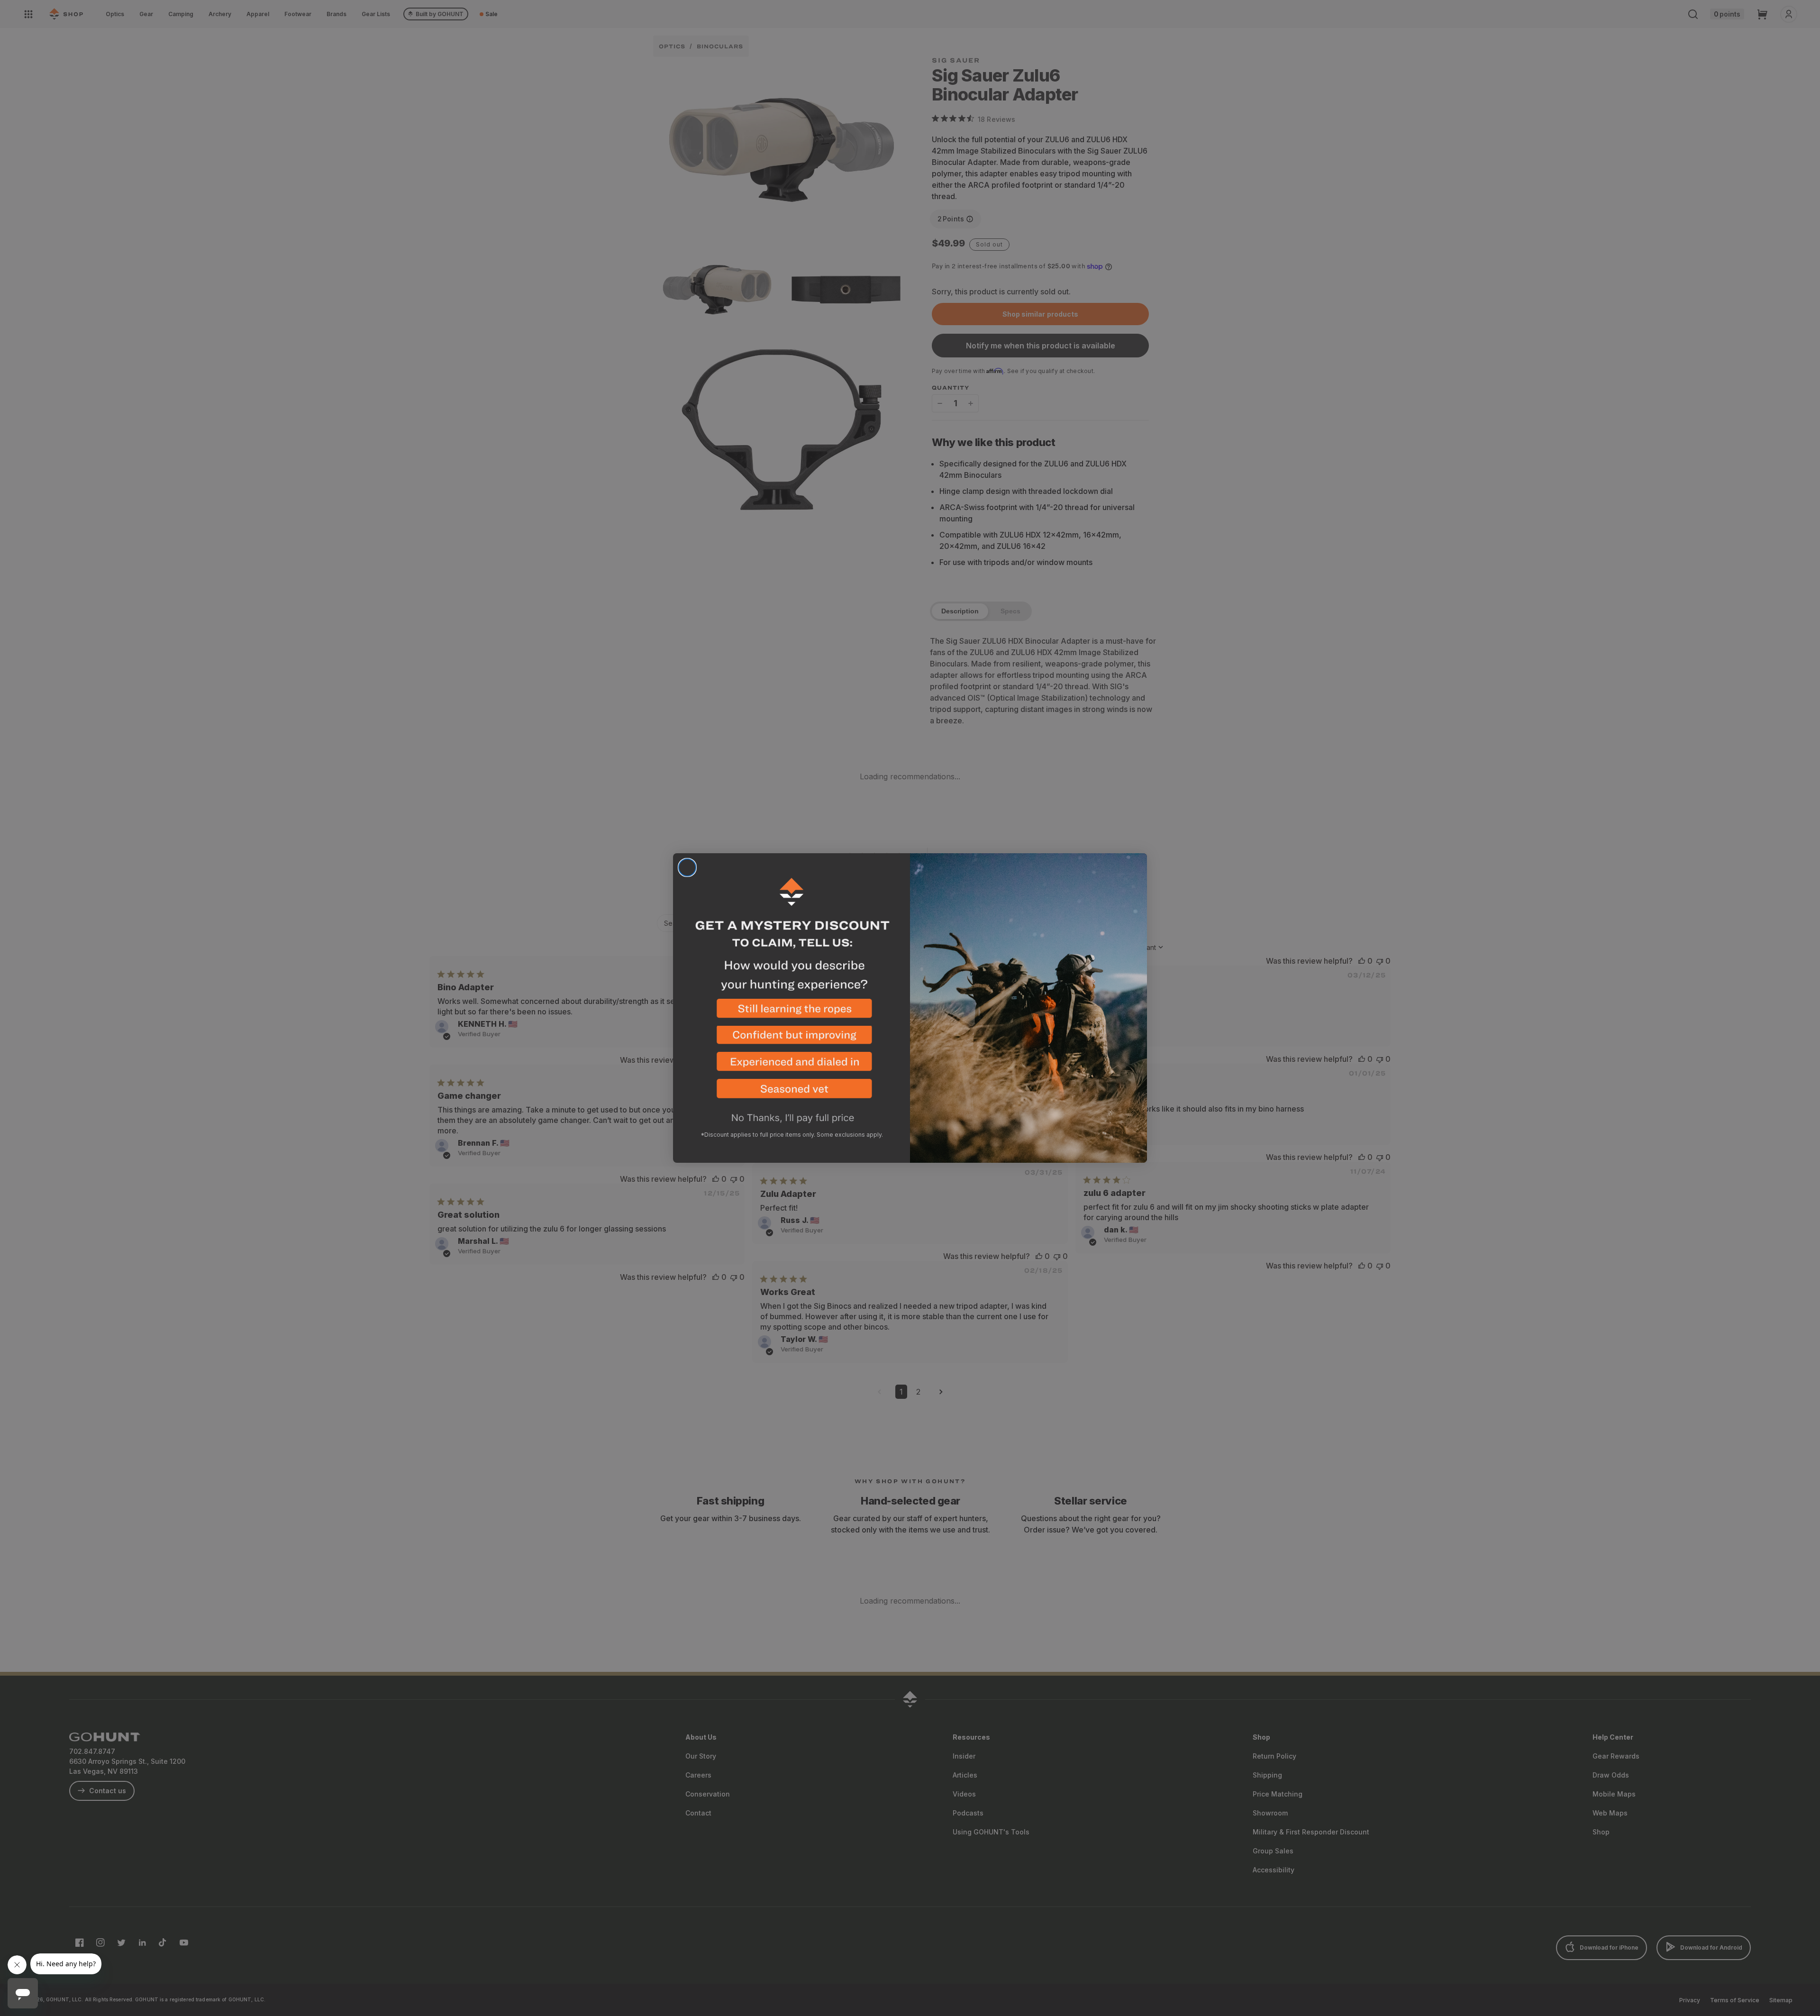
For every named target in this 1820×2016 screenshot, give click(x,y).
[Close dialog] (687, 867)
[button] (792, 1012)
